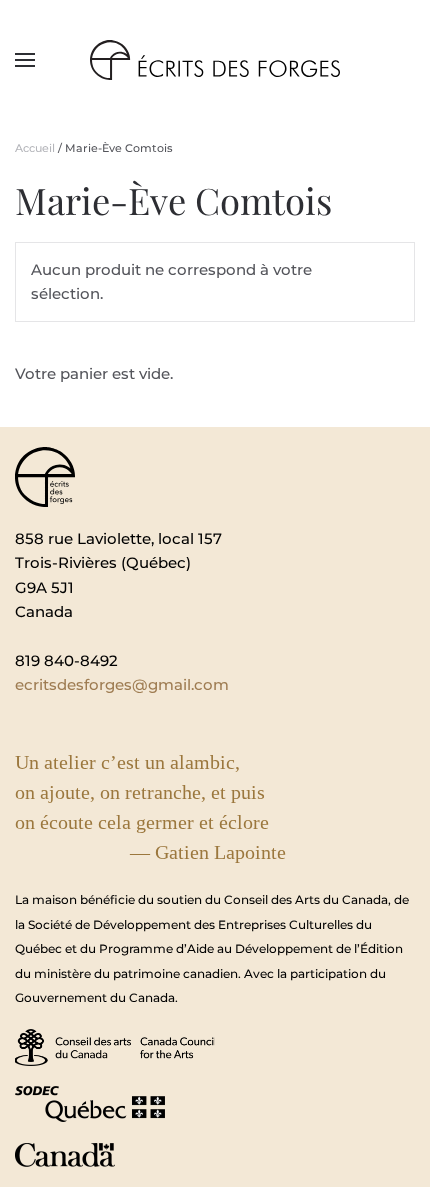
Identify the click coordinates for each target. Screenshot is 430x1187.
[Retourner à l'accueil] (215, 60)
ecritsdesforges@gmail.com (122, 684)
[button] (25, 60)
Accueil (35, 148)
